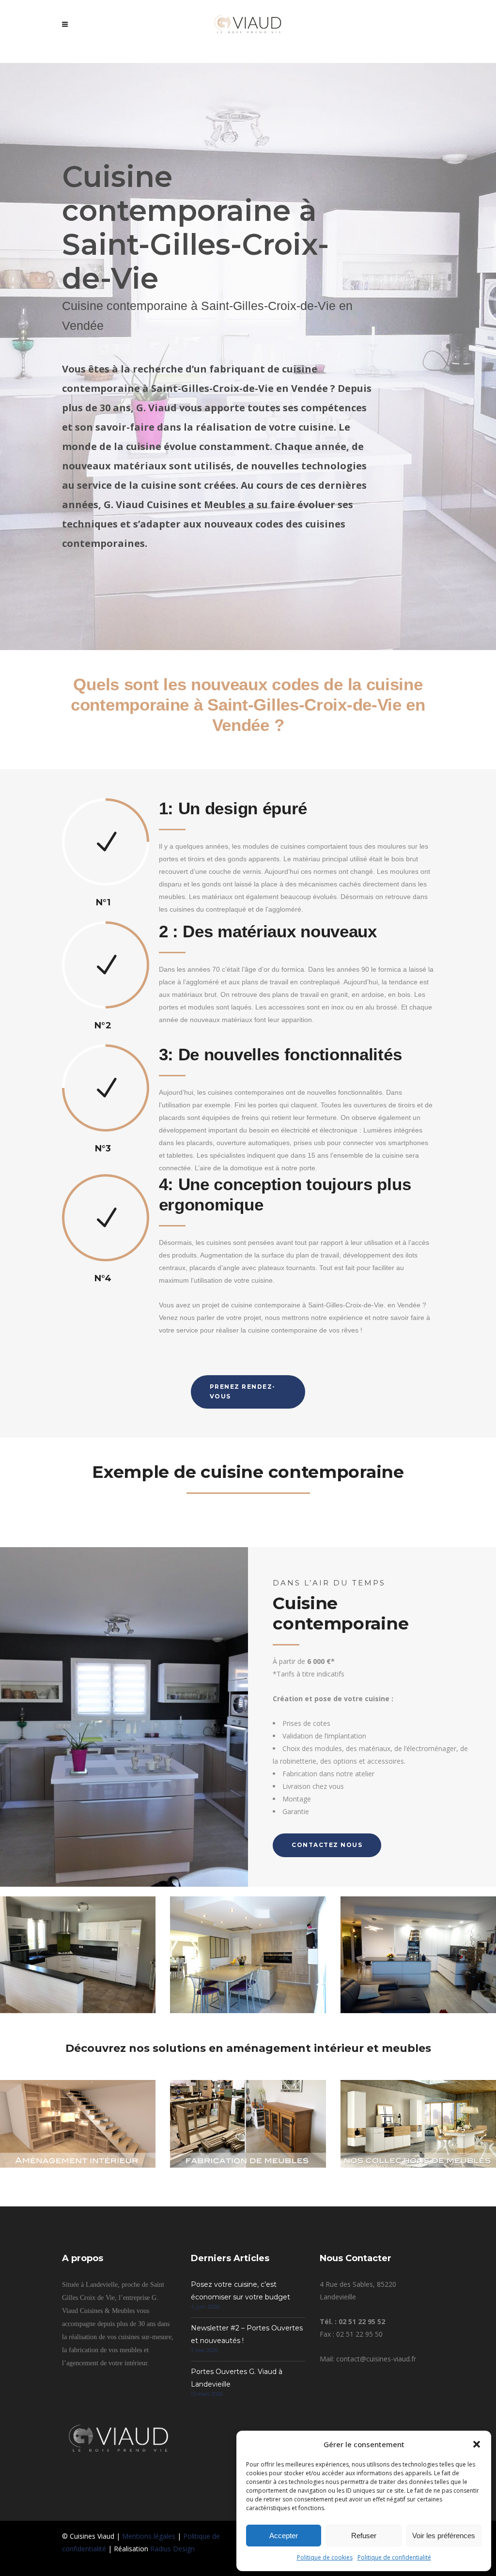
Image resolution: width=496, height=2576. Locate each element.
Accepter (284, 2536)
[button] (477, 2444)
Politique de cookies (325, 2557)
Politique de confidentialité (394, 2557)
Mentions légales (149, 2536)
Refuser (364, 2536)
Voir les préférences (444, 2536)
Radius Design (172, 2549)
